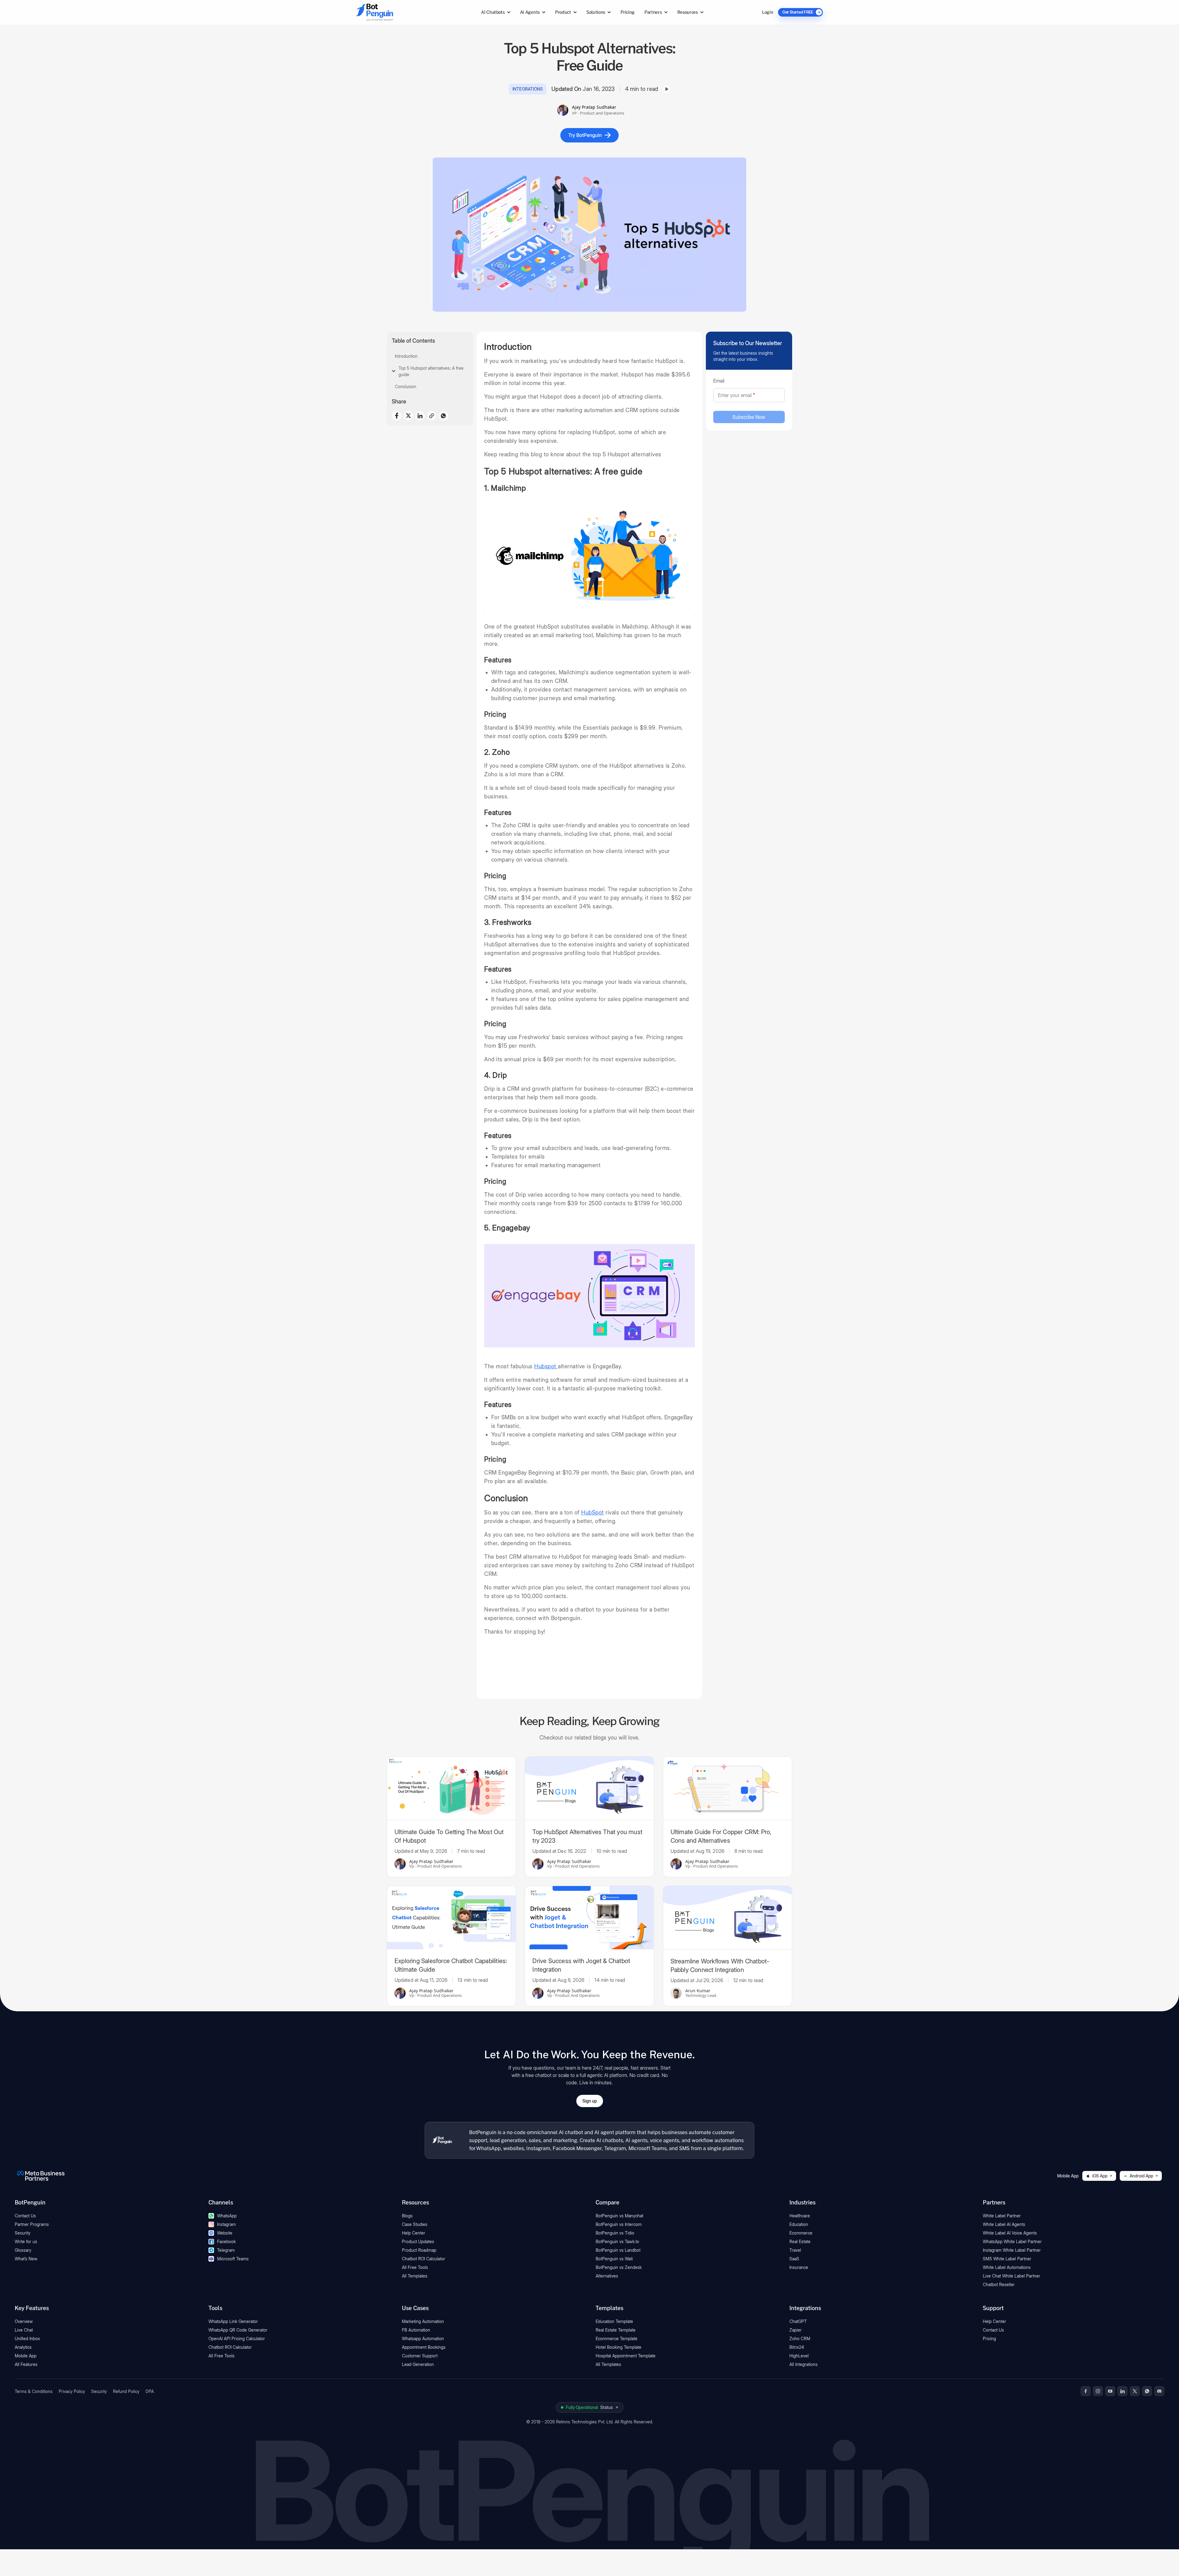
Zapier (796, 2330)
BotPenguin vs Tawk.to (617, 2241)
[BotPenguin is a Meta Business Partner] (41, 2176)
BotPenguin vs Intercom (619, 2224)
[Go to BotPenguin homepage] (389, 12)
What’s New (26, 2259)
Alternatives (607, 2276)
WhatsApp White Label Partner (1012, 2241)
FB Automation (416, 2330)
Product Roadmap (419, 2250)
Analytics (23, 2347)
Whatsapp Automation (423, 2338)
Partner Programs (32, 2224)
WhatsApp (227, 2216)
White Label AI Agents (1004, 2224)
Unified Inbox (27, 2338)
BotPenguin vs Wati (614, 2259)
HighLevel (799, 2356)
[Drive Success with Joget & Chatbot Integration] (589, 1918)
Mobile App (26, 2356)
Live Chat (24, 2330)
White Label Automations (1007, 2267)
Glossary (23, 2250)
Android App (1141, 2176)
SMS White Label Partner (1007, 2259)
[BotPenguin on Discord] (1159, 2391)
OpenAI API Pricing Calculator (237, 2338)
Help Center (414, 2233)
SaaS (794, 2259)
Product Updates (418, 2241)
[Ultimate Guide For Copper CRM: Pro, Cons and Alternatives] (728, 1788)
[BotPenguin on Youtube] (1110, 2391)
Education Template (614, 2321)
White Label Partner (1002, 2216)
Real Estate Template (616, 2330)
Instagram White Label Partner (1012, 2250)
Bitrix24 (797, 2347)
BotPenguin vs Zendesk (619, 2267)
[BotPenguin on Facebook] (1086, 2391)
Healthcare (800, 2216)
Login (768, 12)
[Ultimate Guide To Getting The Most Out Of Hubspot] (451, 1788)
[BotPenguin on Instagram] (1098, 2391)
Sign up (590, 2101)
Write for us (26, 2241)
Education (799, 2224)
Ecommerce (801, 2233)
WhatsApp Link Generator (233, 2321)
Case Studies (415, 2224)
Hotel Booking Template (619, 2347)
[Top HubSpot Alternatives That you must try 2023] (589, 1788)
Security (23, 2233)
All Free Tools (415, 2267)
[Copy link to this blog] (432, 416)
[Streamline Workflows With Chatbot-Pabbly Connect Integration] (728, 1918)
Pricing (628, 12)
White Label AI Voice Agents (1010, 2233)
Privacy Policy (72, 2391)
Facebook (226, 2241)
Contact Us (25, 2216)
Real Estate (800, 2241)
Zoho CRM (800, 2338)
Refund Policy (126, 2391)
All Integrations (804, 2364)
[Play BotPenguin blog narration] (667, 89)
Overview (24, 2321)
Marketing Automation (423, 2321)
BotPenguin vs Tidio (615, 2233)
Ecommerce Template (617, 2338)
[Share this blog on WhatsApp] (443, 416)
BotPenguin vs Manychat (619, 2216)
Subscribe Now (749, 417)
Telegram (226, 2250)
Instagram (226, 2224)
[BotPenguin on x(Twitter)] (1135, 2391)
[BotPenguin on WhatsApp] (1147, 2391)
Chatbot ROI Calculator (424, 2259)
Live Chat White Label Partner (1012, 2276)
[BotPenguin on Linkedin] (1123, 2391)
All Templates (415, 2276)
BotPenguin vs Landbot (618, 2250)
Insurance (799, 2267)
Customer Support (420, 2356)
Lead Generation (418, 2364)
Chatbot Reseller (999, 2284)
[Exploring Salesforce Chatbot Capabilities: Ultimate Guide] (451, 1918)
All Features (26, 2364)
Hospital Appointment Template (626, 2356)
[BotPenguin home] (442, 2140)
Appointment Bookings (424, 2347)
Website (225, 2233)
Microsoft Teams (233, 2259)
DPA (150, 2391)
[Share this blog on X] (408, 415)
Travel (795, 2250)
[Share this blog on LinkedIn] (420, 416)
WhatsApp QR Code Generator (238, 2330)
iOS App (1100, 2176)
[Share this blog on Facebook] (397, 416)
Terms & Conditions (34, 2391)
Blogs (407, 2216)
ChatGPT (798, 2321)
